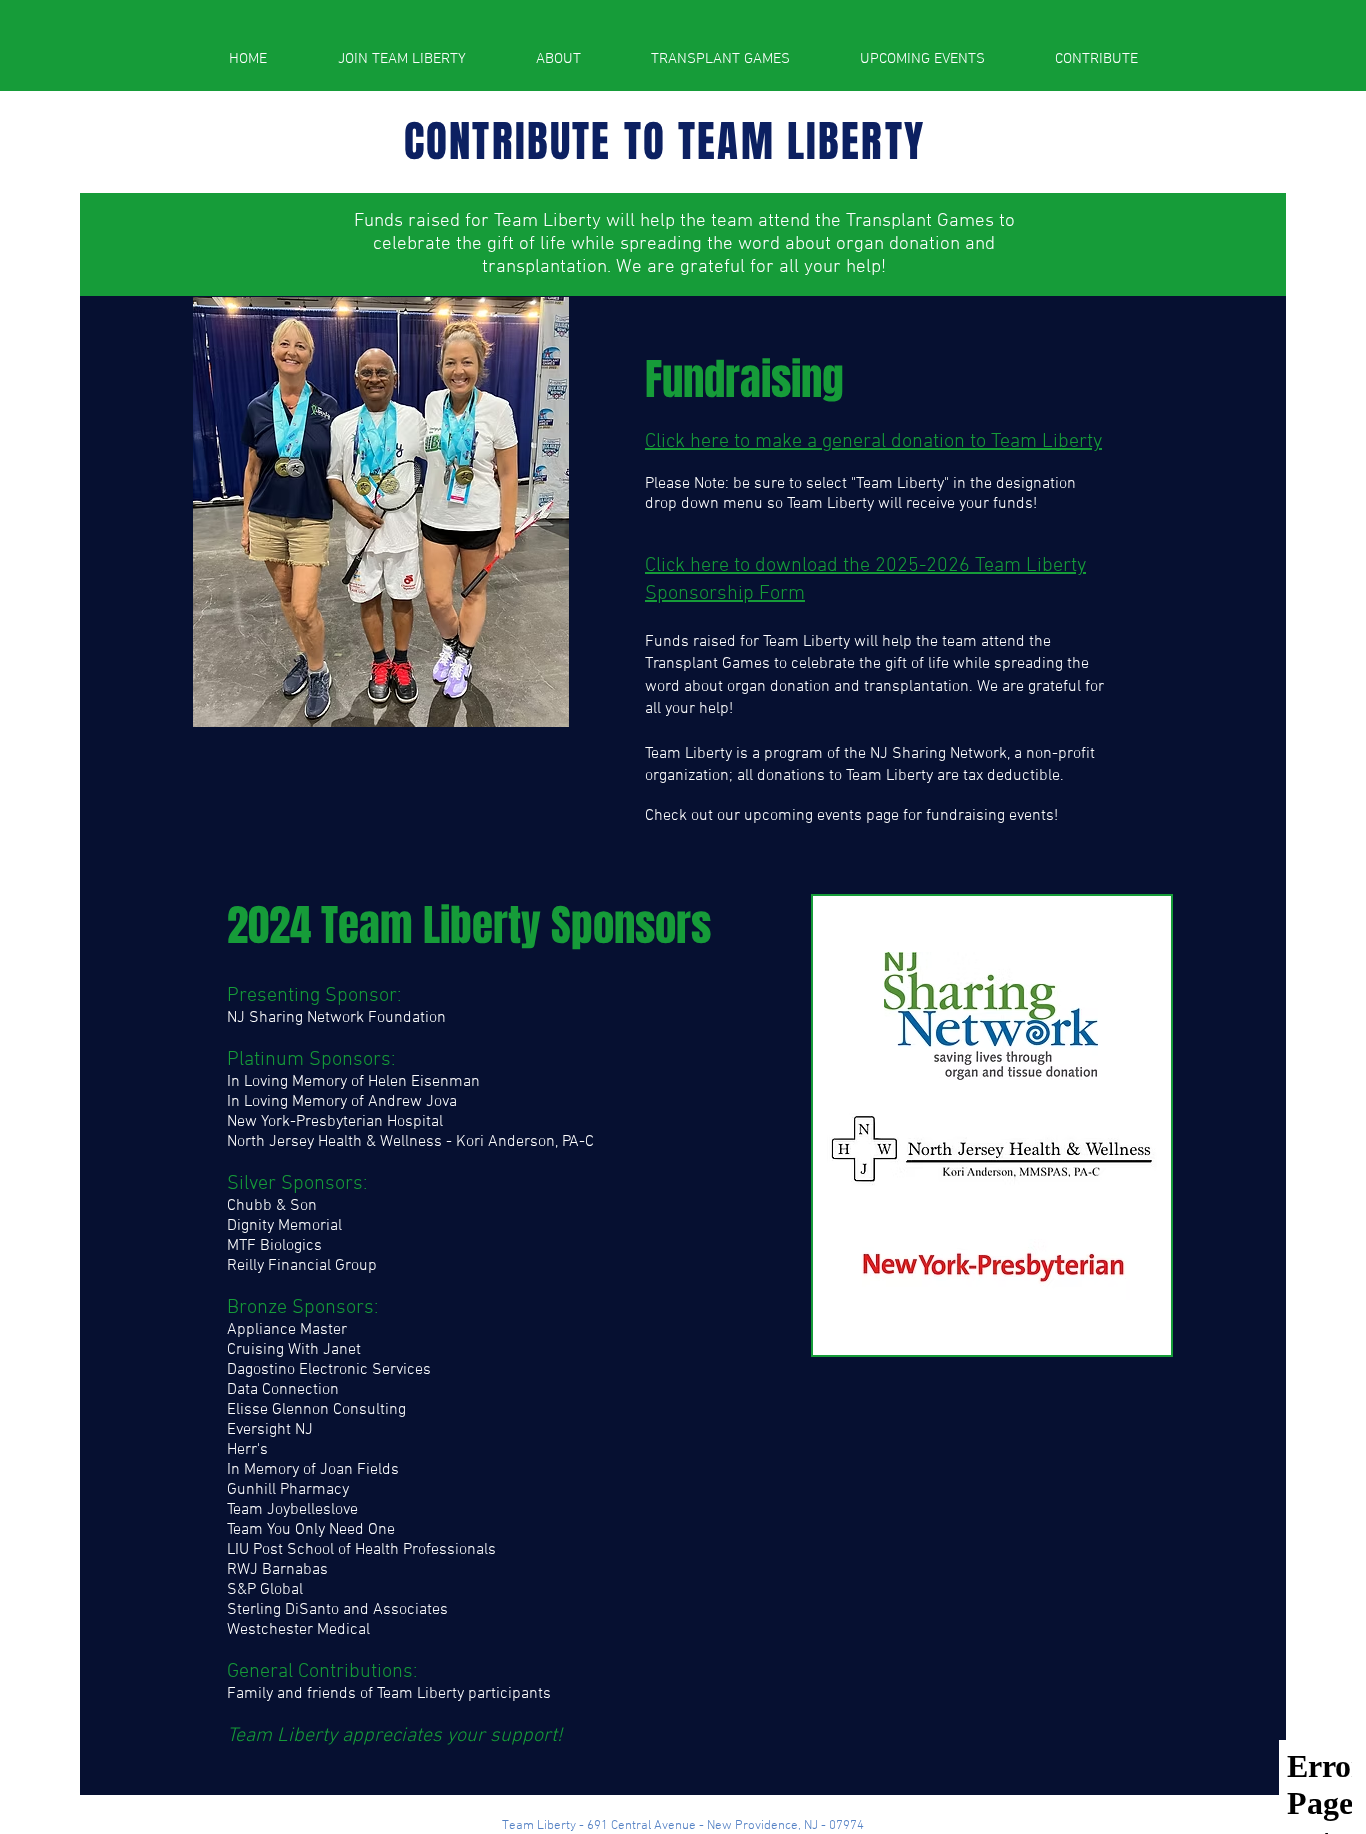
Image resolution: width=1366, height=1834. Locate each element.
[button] (558, 59)
